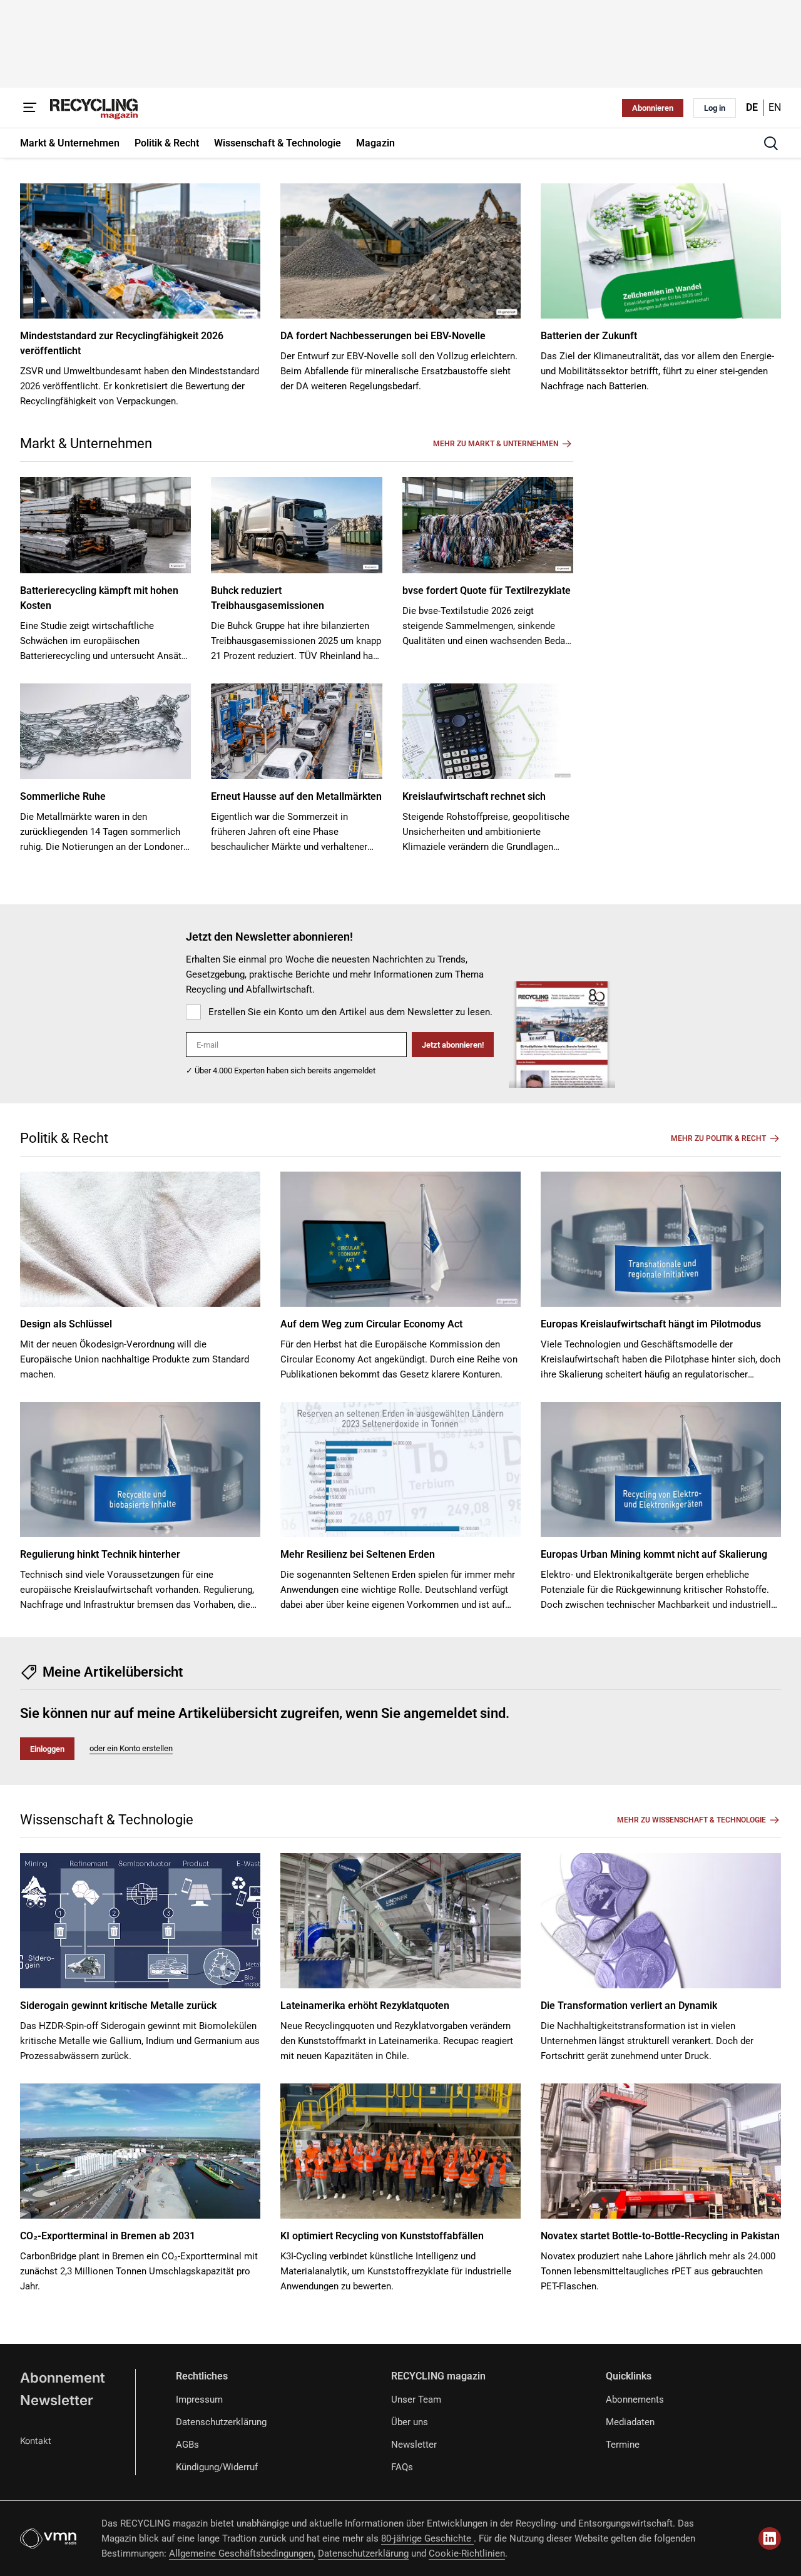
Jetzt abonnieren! (453, 1045)
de (752, 107)
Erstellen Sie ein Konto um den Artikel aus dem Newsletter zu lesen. (350, 1012)
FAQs (402, 2467)
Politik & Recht (64, 1138)
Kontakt (36, 2441)
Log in (715, 108)
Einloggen (47, 1749)
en (775, 107)
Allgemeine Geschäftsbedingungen (241, 2553)
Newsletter (57, 2400)
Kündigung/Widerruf (217, 2467)
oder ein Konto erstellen (131, 1748)
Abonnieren (653, 108)
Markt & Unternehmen (86, 443)
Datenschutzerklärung (221, 2422)
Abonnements (635, 2400)
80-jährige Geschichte (427, 2538)
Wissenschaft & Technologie (107, 1820)
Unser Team (416, 2400)
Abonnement (63, 2378)
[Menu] (30, 108)
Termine (623, 2445)
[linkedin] (770, 2538)
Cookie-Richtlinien (467, 2553)
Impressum (199, 2400)
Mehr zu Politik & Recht (718, 1138)
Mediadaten (630, 2422)
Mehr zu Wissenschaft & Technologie (691, 1820)
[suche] (771, 143)
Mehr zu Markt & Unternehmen (496, 444)
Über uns (410, 2422)
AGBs (187, 2445)
